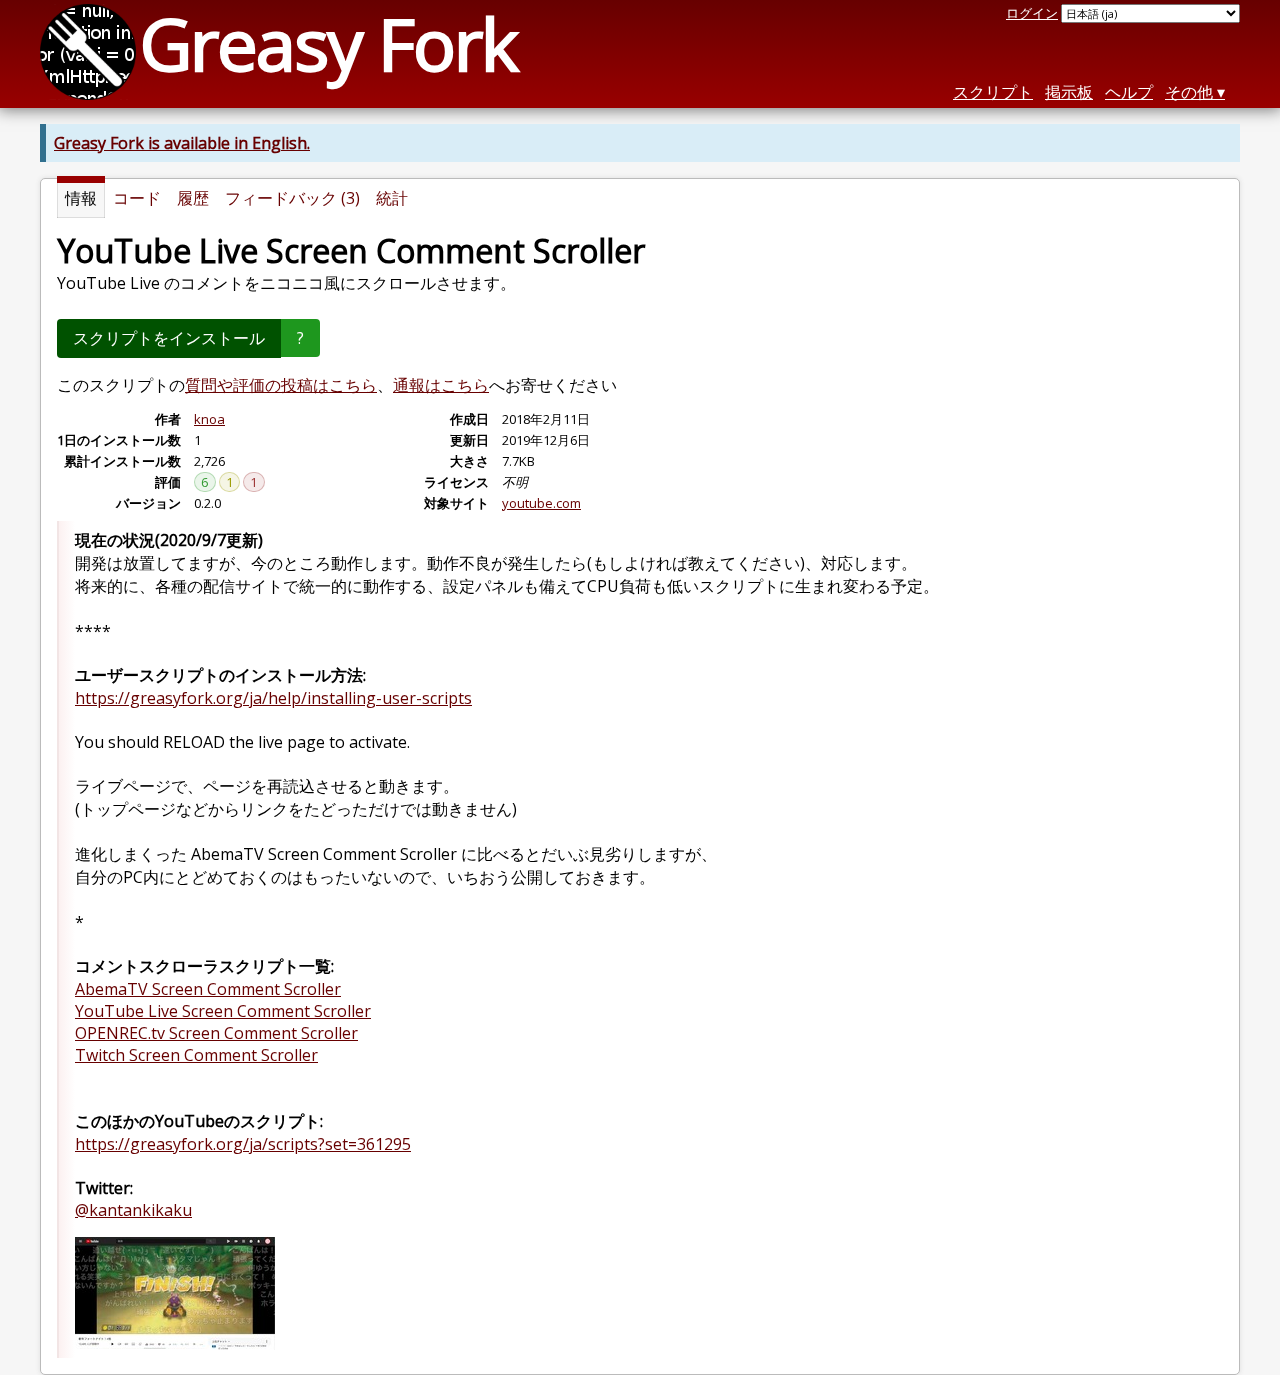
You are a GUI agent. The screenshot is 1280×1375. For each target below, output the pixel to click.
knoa (209, 419)
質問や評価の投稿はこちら (281, 385)
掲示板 (1069, 92)
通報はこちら (441, 385)
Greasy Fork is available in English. (182, 143)
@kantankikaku (133, 1210)
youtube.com (541, 503)
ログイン (1032, 13)
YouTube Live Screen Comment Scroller (223, 1011)
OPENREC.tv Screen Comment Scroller (216, 1033)
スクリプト (993, 92)
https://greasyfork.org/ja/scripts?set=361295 (243, 1144)
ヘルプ (1129, 92)
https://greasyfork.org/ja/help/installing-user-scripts (273, 698)
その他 (1189, 92)
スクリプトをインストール (169, 338)
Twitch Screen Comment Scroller (196, 1055)
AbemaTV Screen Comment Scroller (208, 989)
